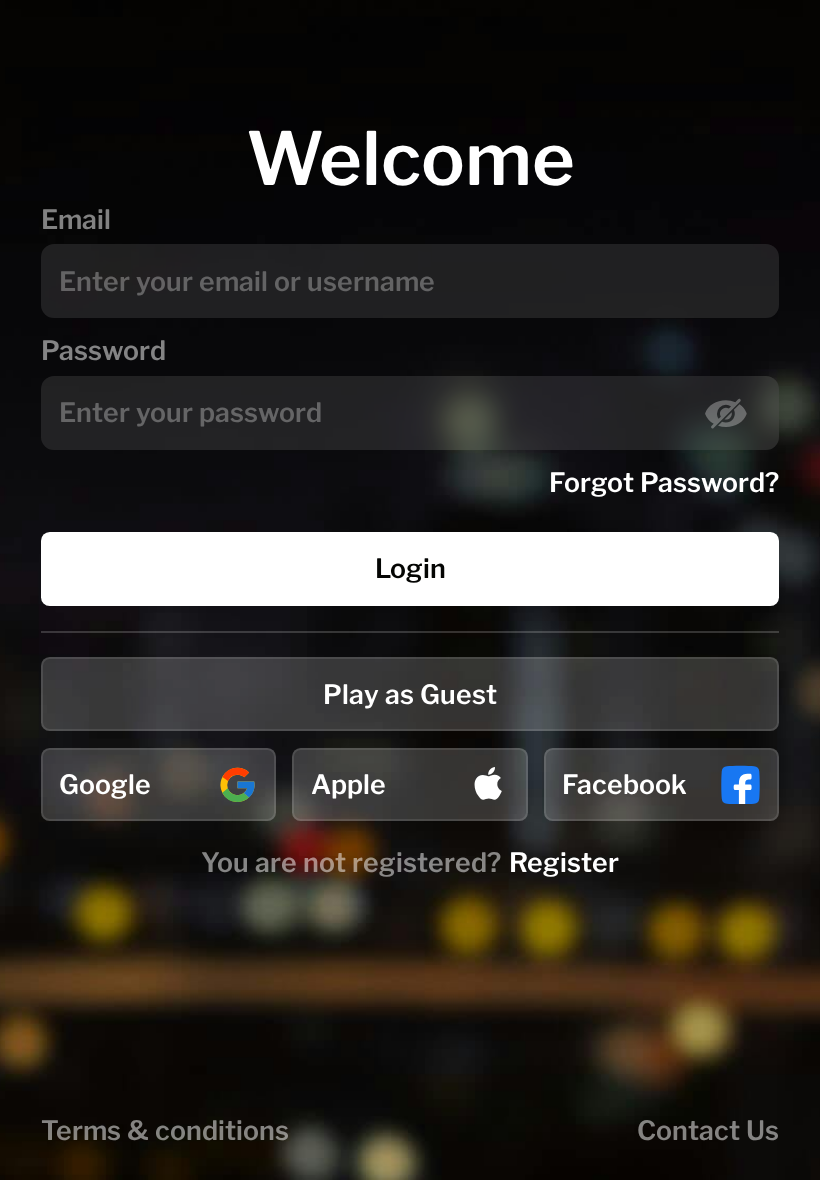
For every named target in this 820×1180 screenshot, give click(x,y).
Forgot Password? (664, 482)
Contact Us (708, 1130)
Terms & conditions (165, 1130)
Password (103, 350)
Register (564, 862)
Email (76, 219)
